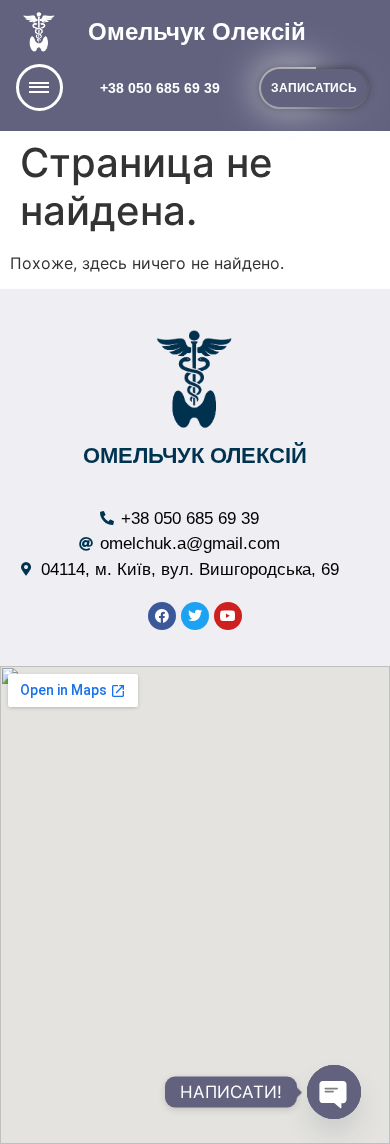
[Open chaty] (334, 1092)
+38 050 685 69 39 (160, 88)
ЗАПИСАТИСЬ (314, 88)
